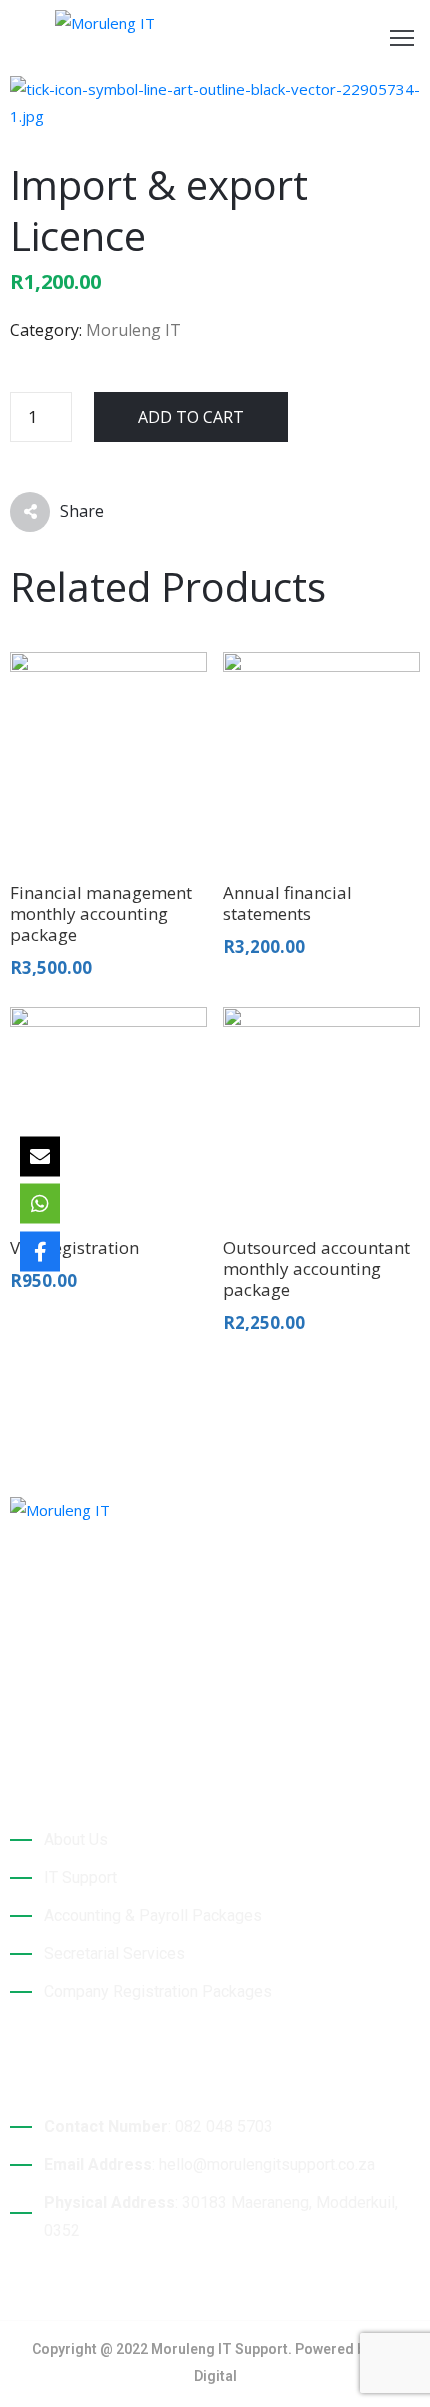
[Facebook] (16, 1701)
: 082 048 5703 (158, 2126)
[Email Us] (40, 1156)
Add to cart (191, 417)
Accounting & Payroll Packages (153, 1915)
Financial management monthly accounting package (101, 914)
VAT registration (74, 1247)
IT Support (80, 1877)
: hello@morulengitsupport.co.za (209, 2164)
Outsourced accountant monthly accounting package (316, 1269)
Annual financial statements (287, 903)
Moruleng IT (133, 330)
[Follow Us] (40, 1251)
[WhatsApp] (40, 1204)
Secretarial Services (114, 1953)
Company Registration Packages (158, 1991)
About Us (76, 1839)
